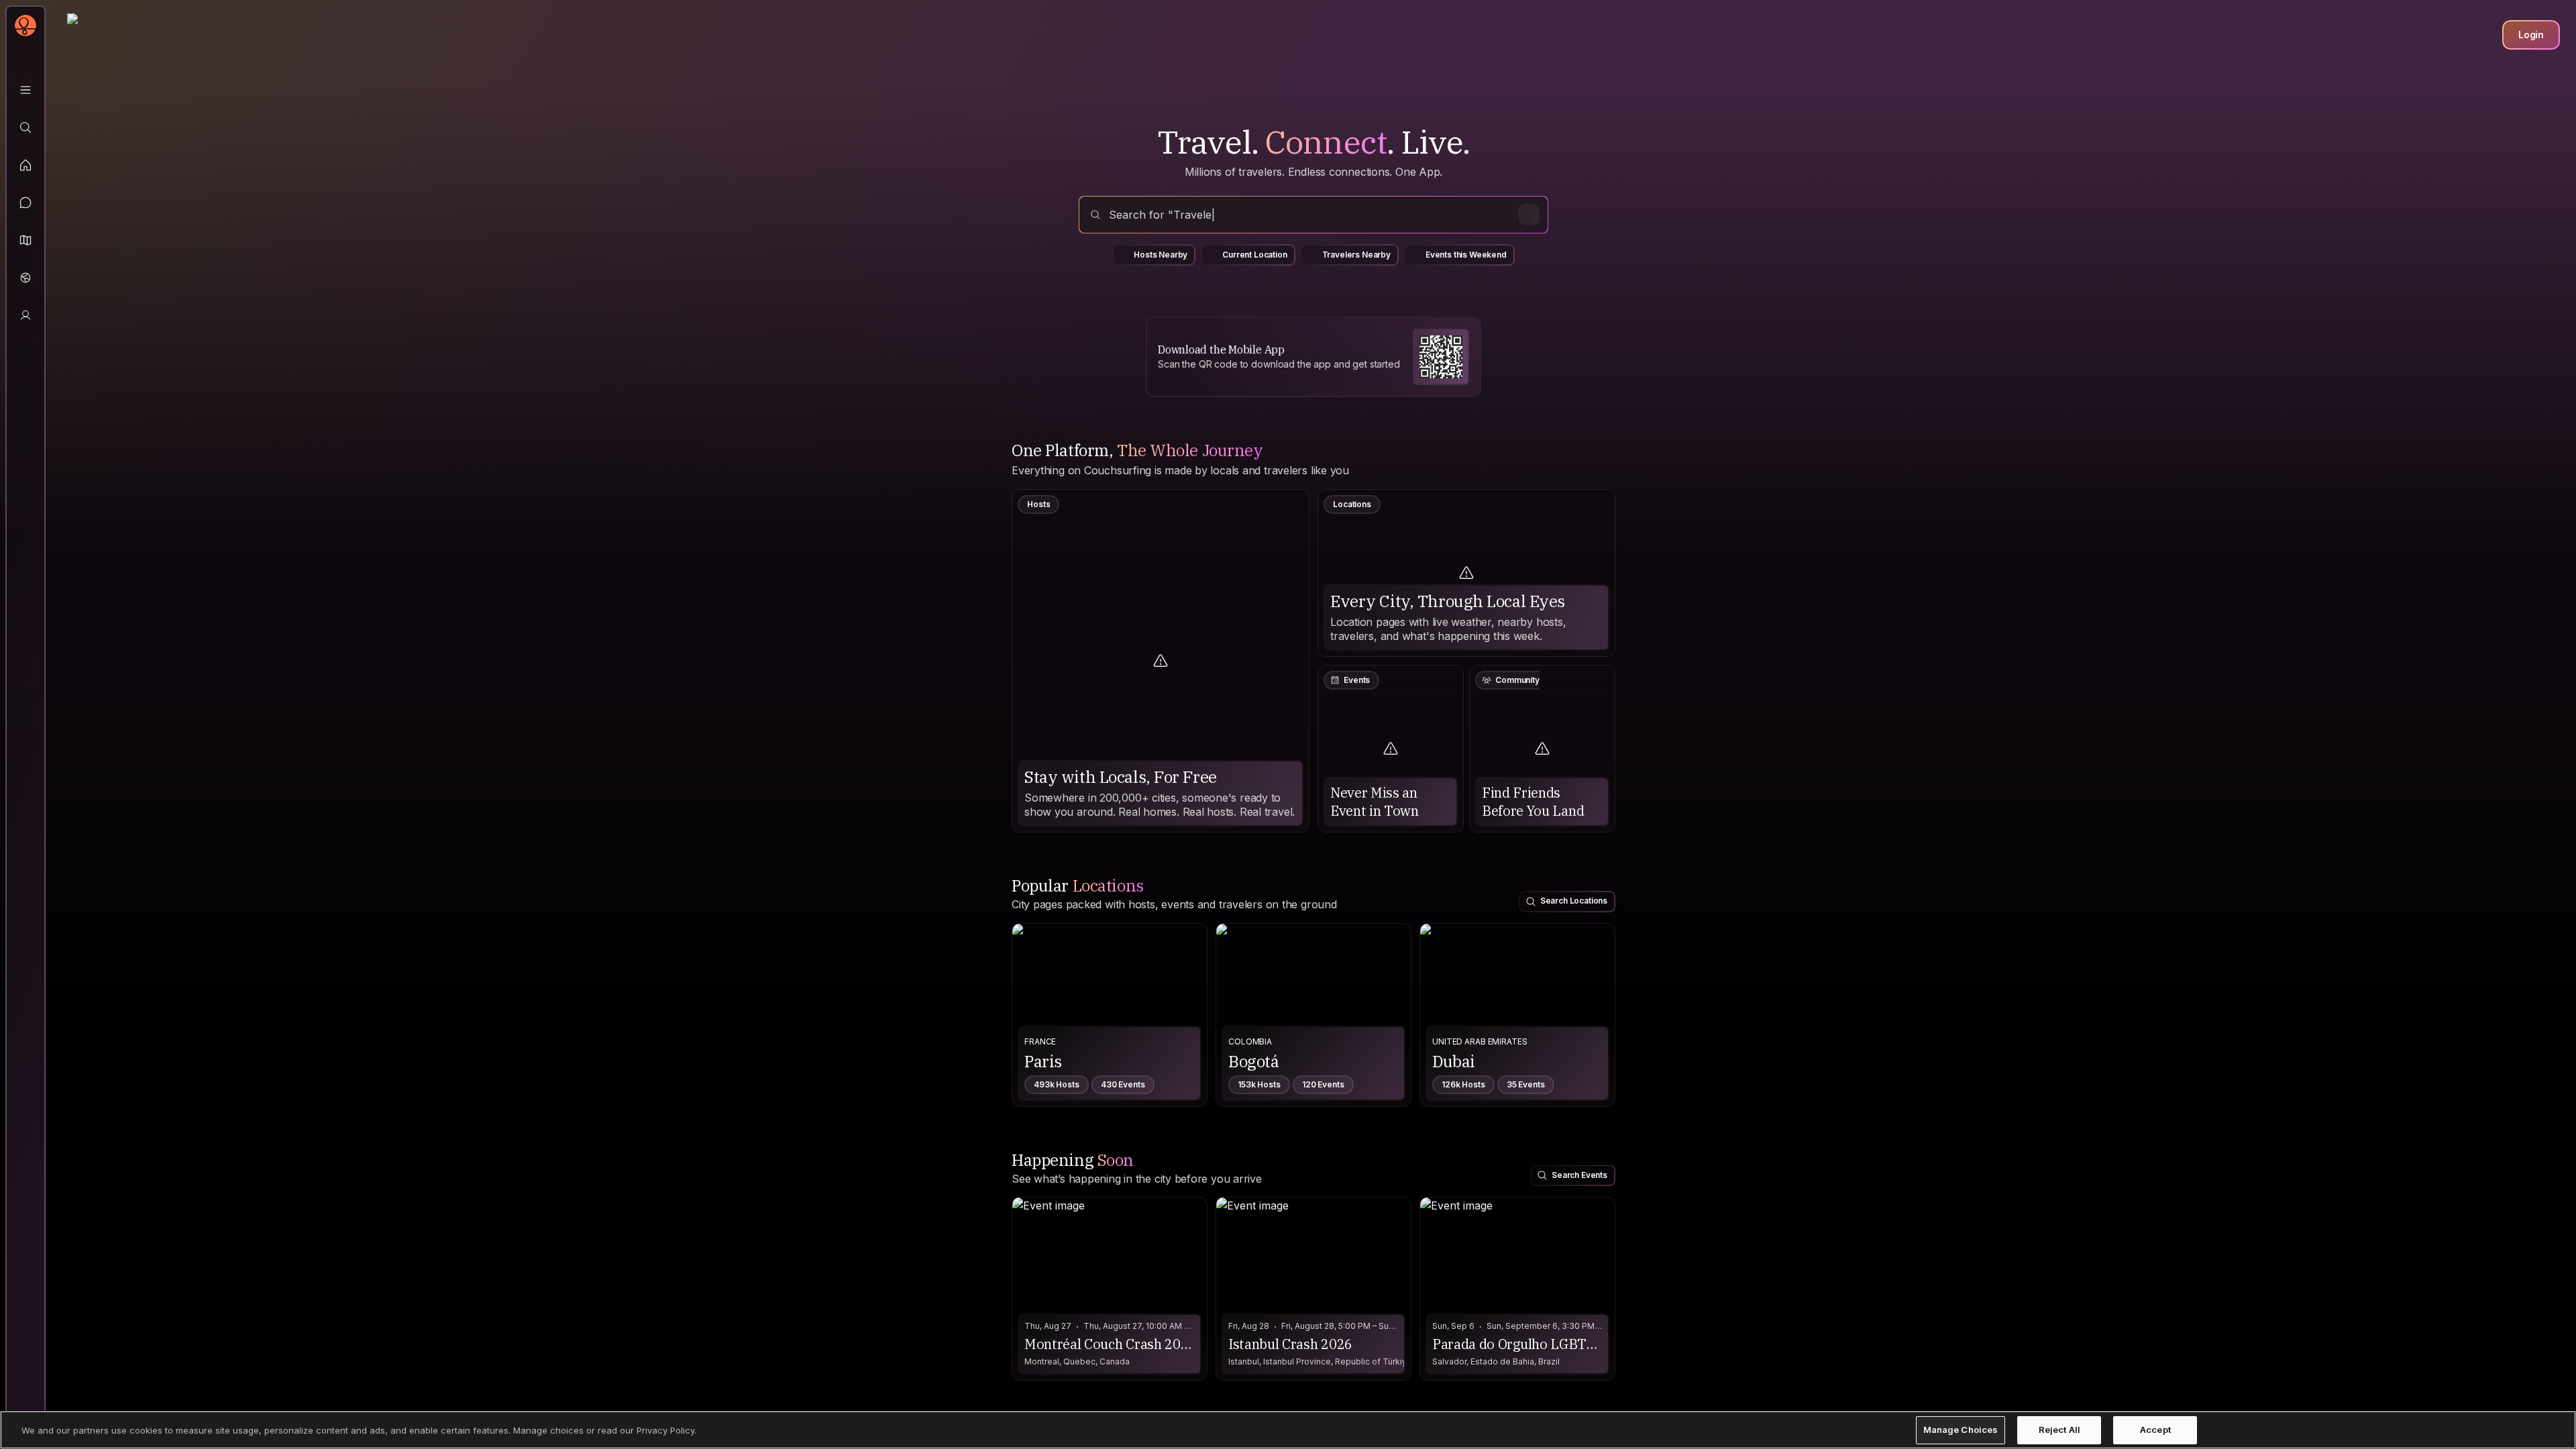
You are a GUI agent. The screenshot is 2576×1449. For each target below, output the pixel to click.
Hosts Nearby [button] (1161, 255)
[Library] (25, 90)
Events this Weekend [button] (1466, 255)
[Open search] (1313, 215)
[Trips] (25, 278)
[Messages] (25, 203)
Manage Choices (1961, 1430)
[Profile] (25, 315)
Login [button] (2531, 35)
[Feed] (25, 165)
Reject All (2059, 1430)
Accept (2155, 1430)
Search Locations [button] (1574, 901)
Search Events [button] (1579, 1175)
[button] (25, 240)
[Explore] (25, 127)
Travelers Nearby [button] (1356, 255)
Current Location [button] (1254, 255)
